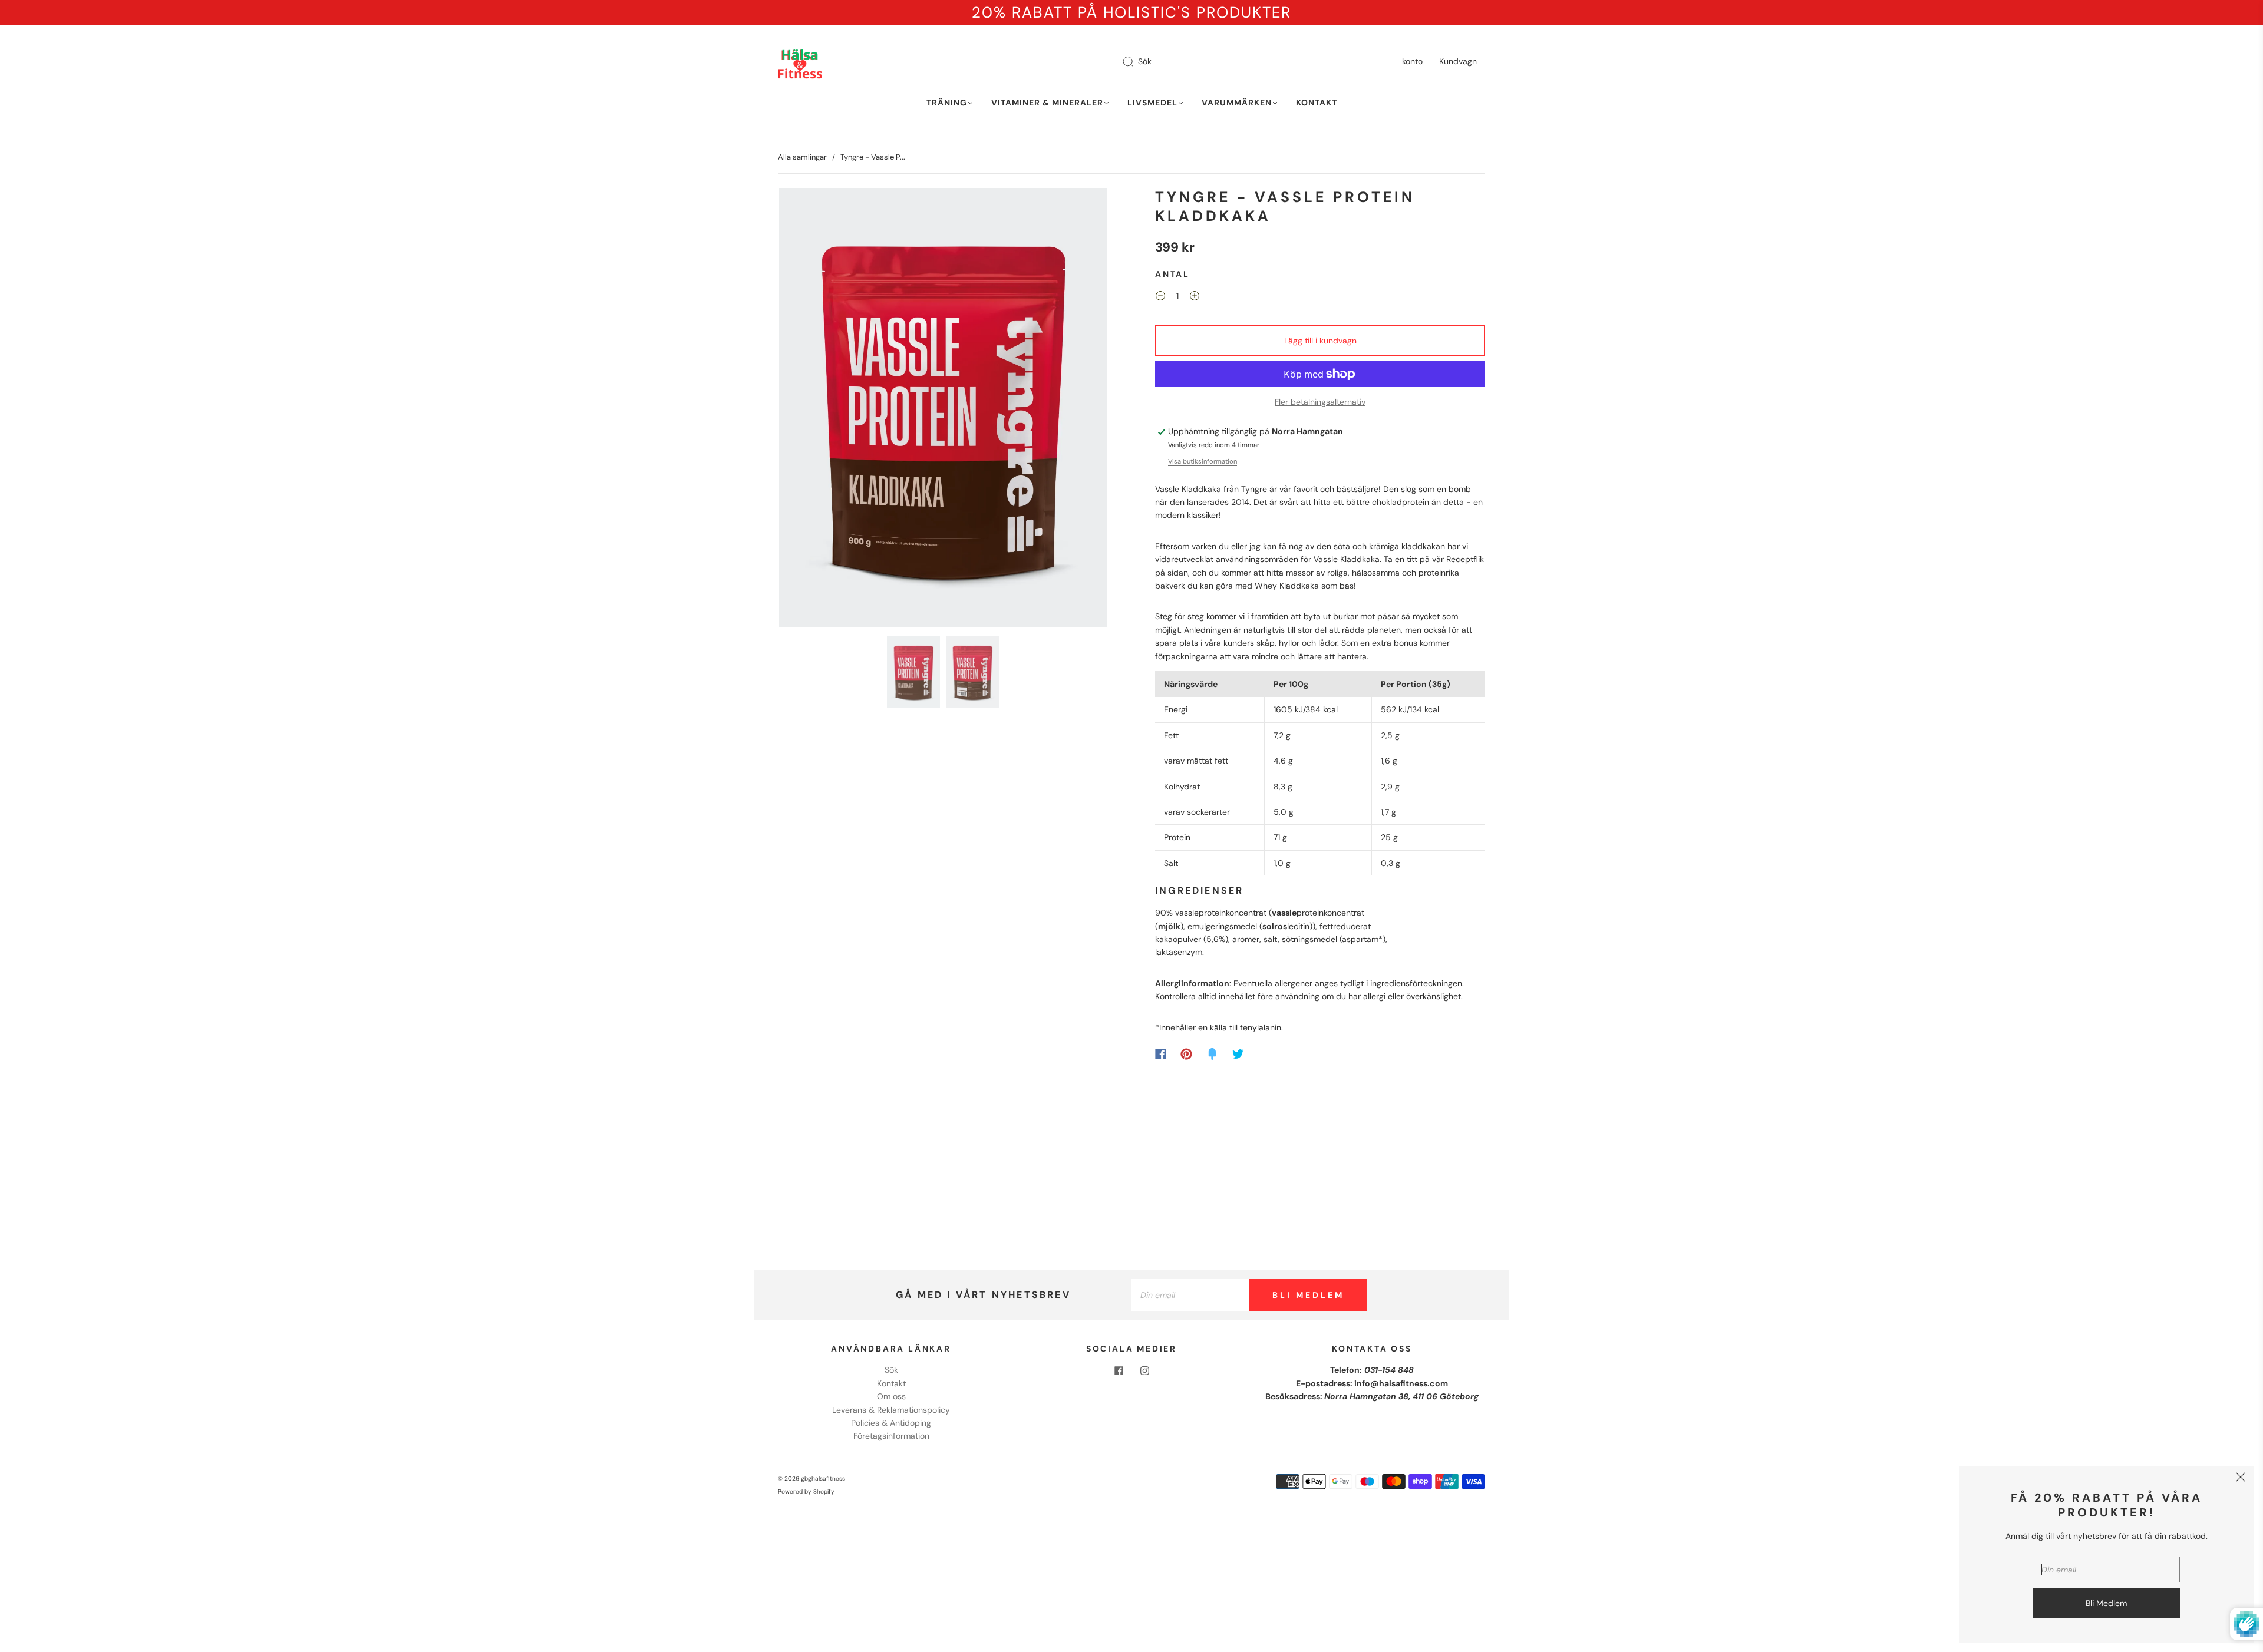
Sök (1145, 61)
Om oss (891, 1396)
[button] (812, 410)
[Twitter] (1238, 1054)
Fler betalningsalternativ (1320, 402)
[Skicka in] (1136, 62)
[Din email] (1190, 1295)
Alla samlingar (802, 157)
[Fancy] (1212, 1054)
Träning (947, 103)
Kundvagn (1458, 61)
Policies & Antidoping (891, 1423)
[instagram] (1144, 1370)
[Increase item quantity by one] (1195, 298)
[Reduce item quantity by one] (1160, 298)
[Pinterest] (1186, 1054)
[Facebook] (1161, 1054)
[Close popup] (2241, 1479)
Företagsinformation (891, 1436)
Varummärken (1237, 103)
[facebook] (1119, 1370)
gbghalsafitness (823, 1478)
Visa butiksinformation (1203, 461)
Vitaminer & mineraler (1047, 103)
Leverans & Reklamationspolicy (891, 1410)
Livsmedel (1152, 103)
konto (1412, 61)
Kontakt (1317, 103)
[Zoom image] (943, 410)
